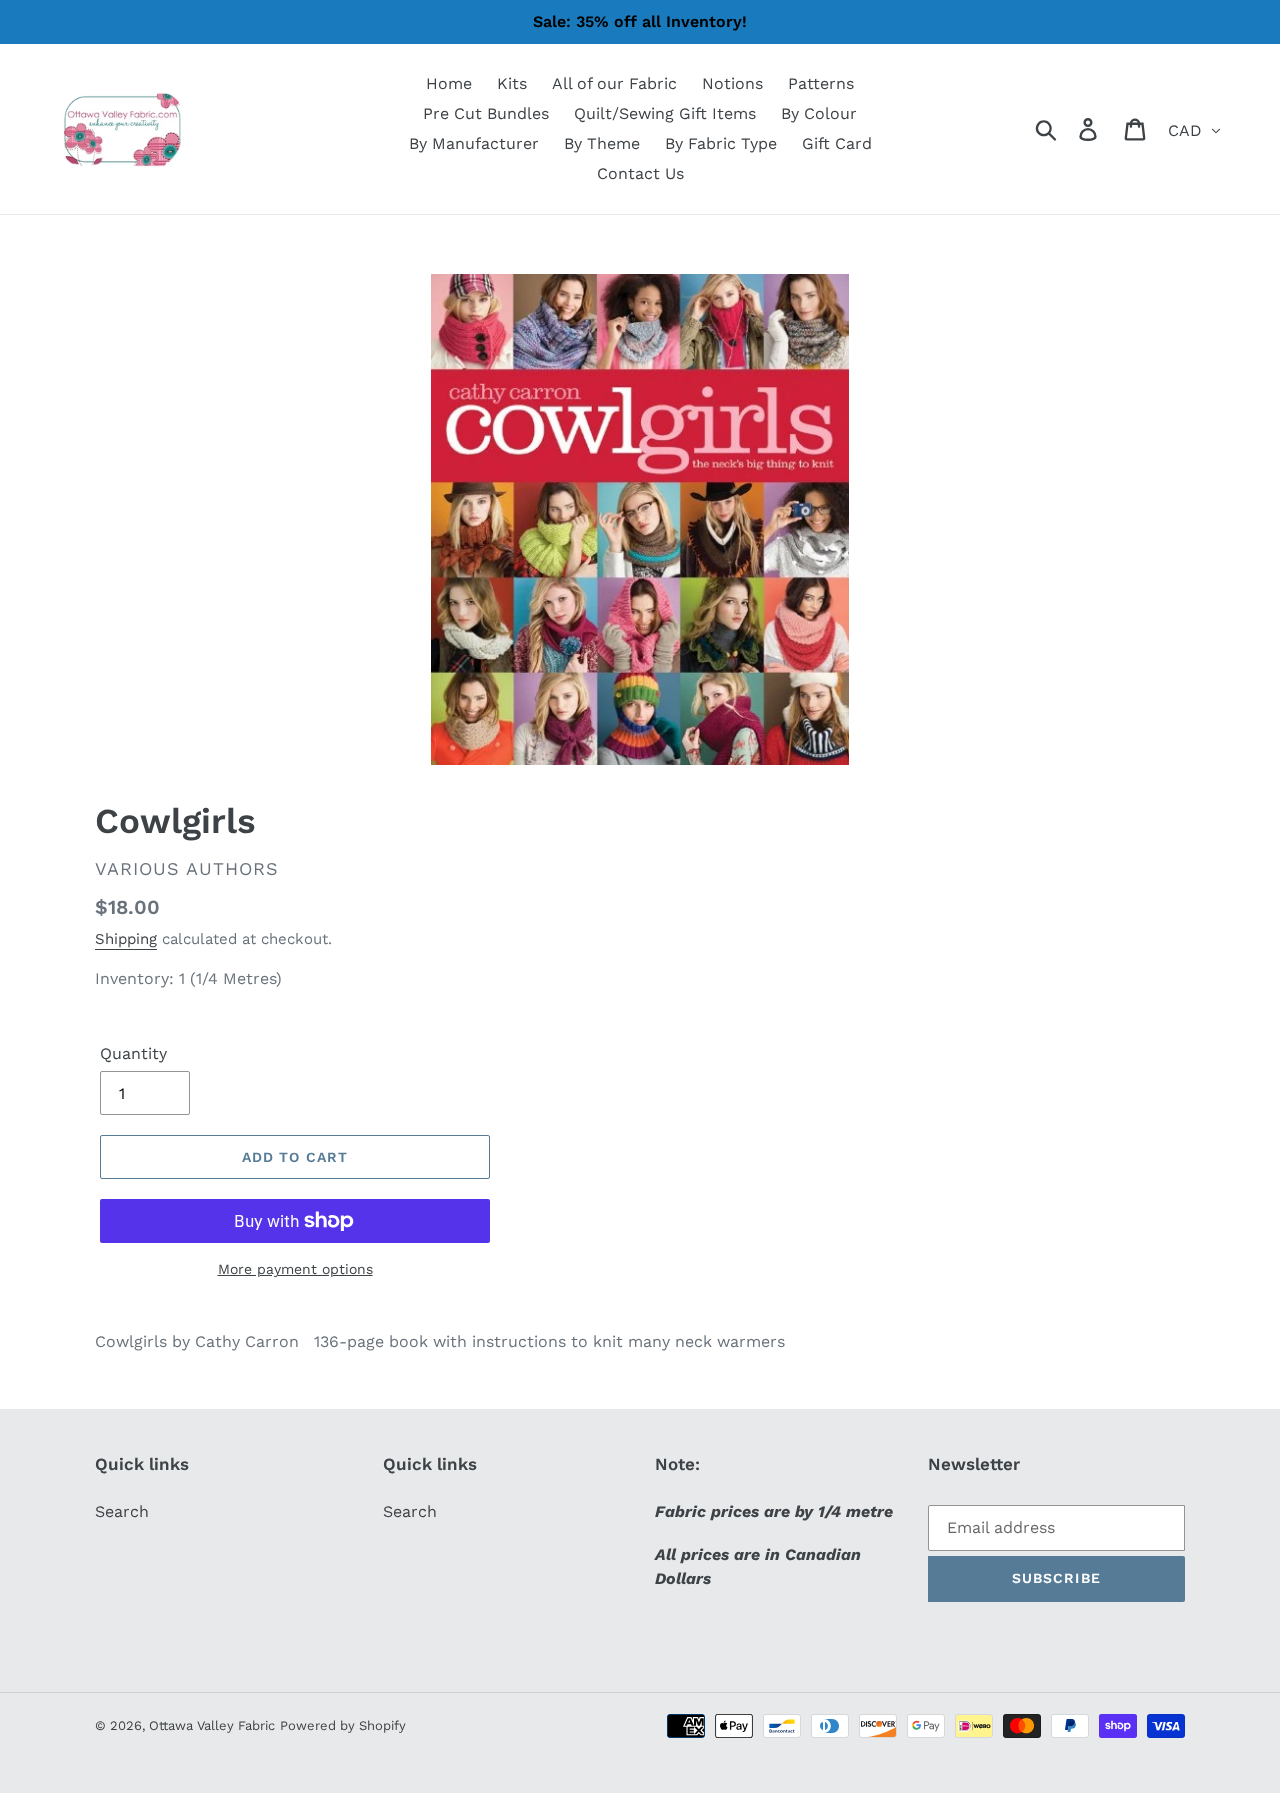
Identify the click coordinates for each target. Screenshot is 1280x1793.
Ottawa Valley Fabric (212, 1725)
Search (122, 1511)
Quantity (133, 1053)
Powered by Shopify (343, 1725)
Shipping (126, 939)
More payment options (295, 1269)
